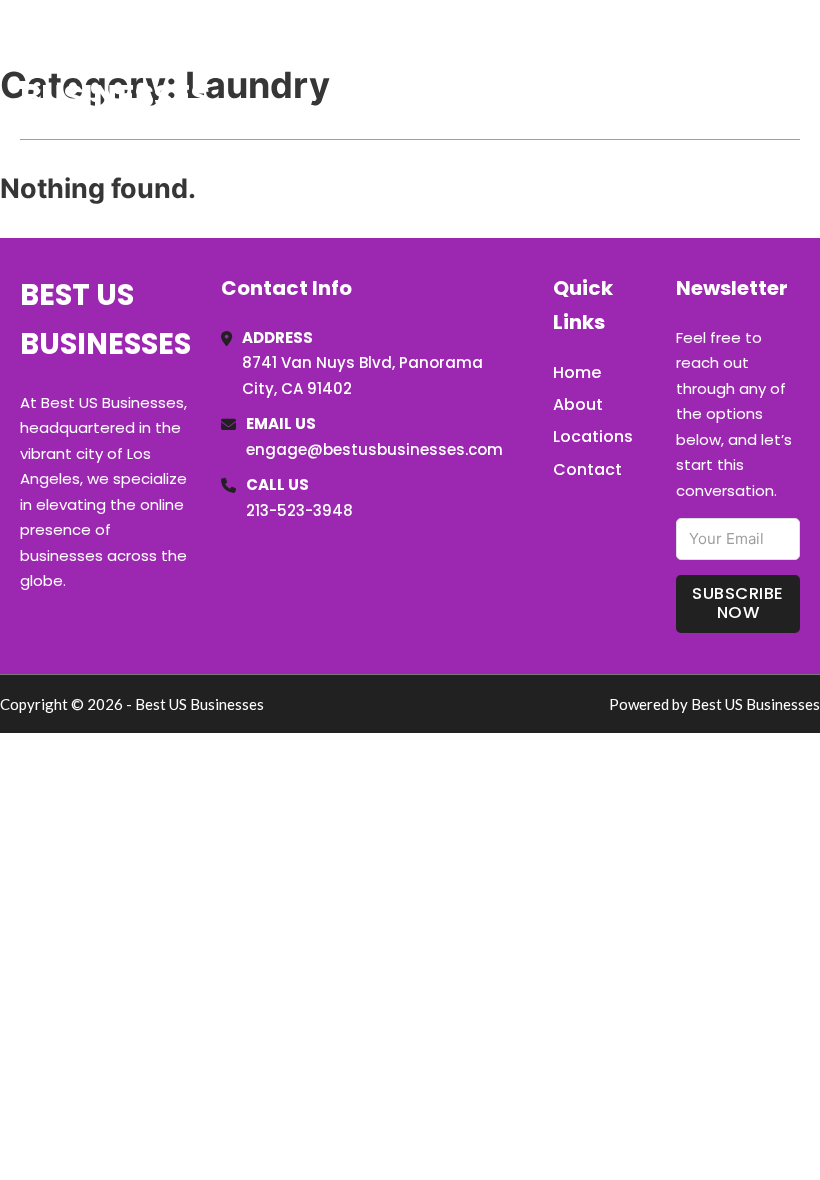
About (578, 404)
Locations (658, 69)
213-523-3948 (299, 510)
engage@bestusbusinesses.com (374, 449)
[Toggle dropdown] (793, 69)
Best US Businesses (115, 68)
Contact (587, 469)
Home (568, 69)
